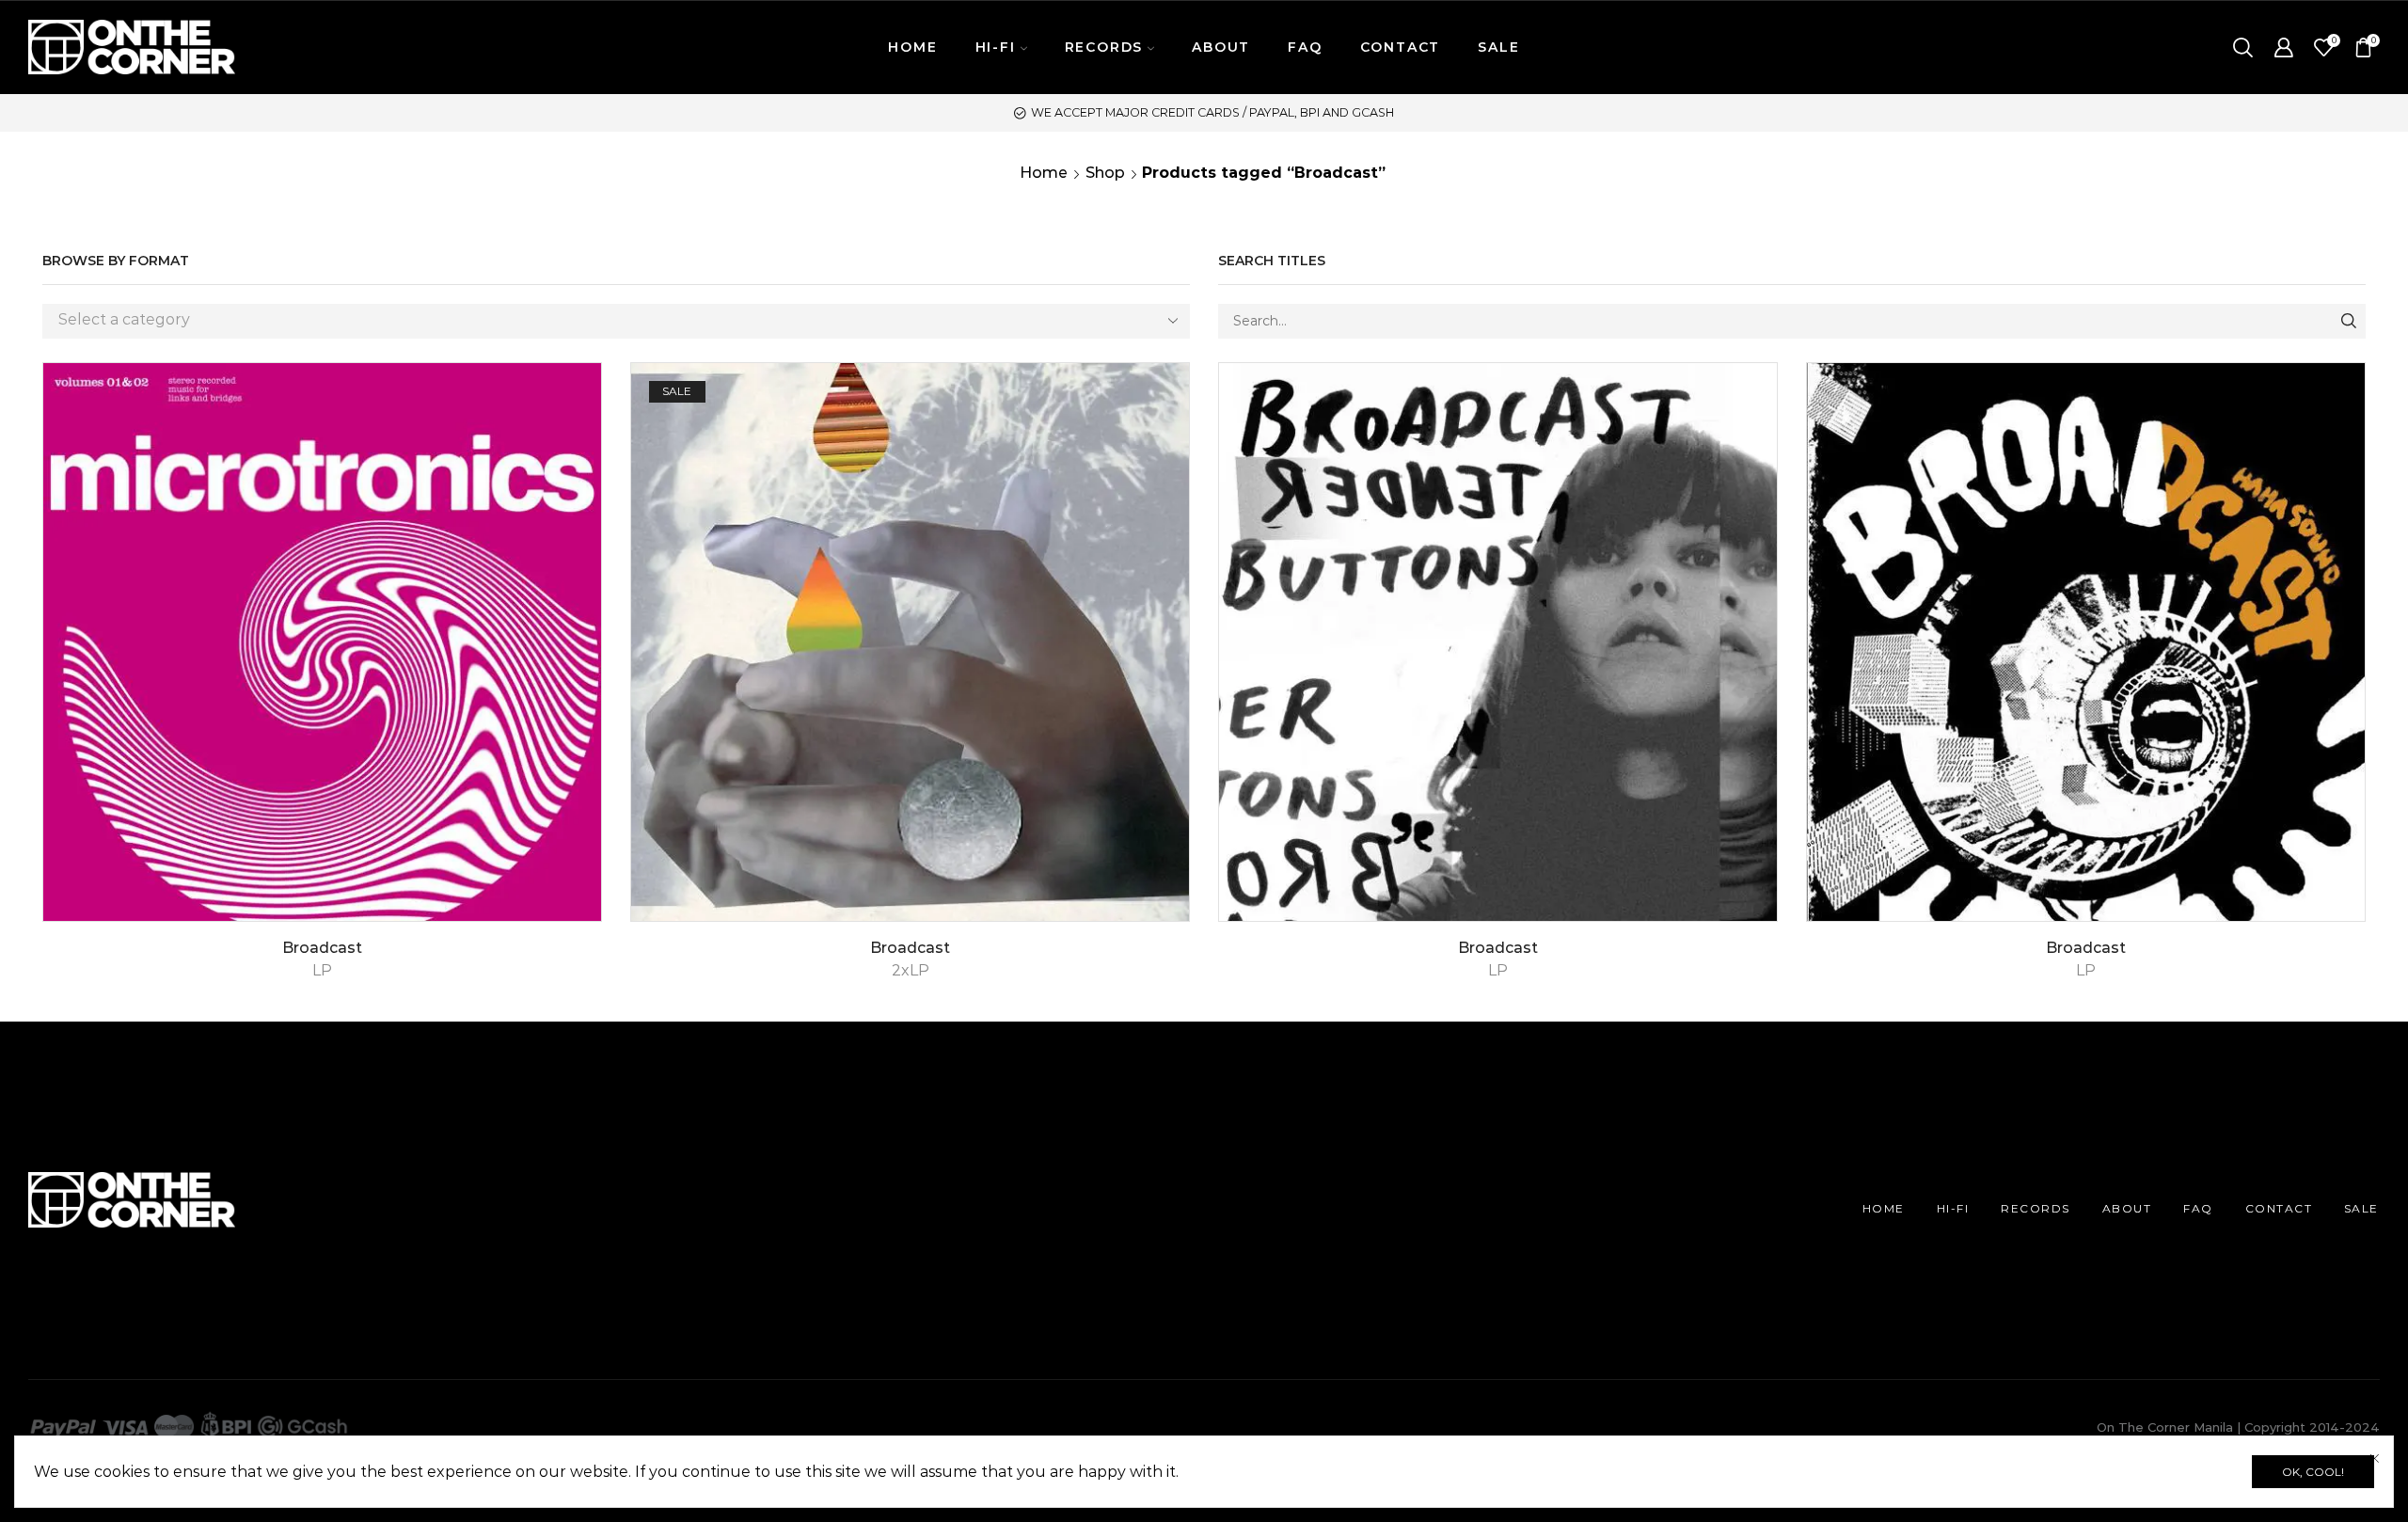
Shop (1105, 173)
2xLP (911, 970)
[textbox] (602, 320)
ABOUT (1221, 47)
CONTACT (1401, 47)
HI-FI (1953, 1208)
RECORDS (2036, 1208)
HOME (912, 47)
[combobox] (616, 321)
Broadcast (322, 948)
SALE (1498, 47)
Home (1044, 173)
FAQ (1305, 47)
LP (322, 970)
